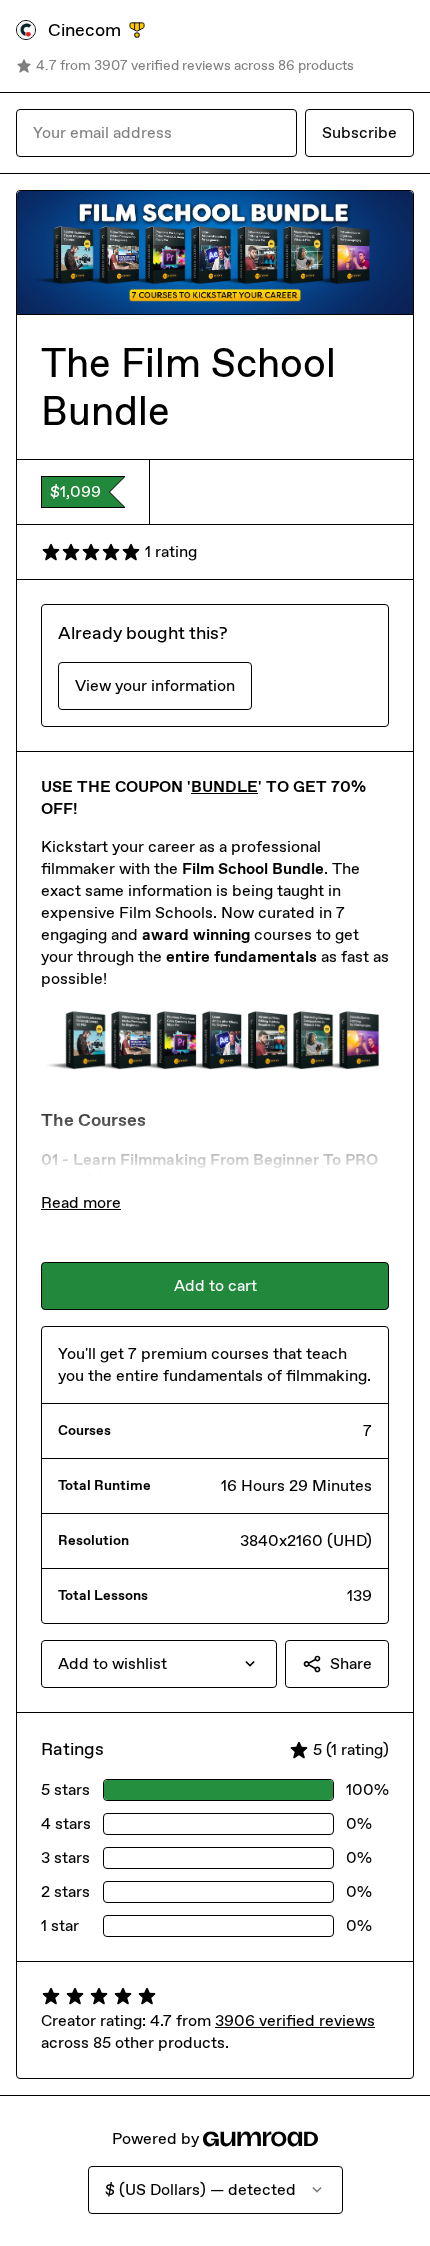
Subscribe (359, 132)
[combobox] (159, 1664)
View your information (155, 685)
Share (351, 1663)
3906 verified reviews (295, 2020)
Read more (81, 1202)
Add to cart (215, 1285)
